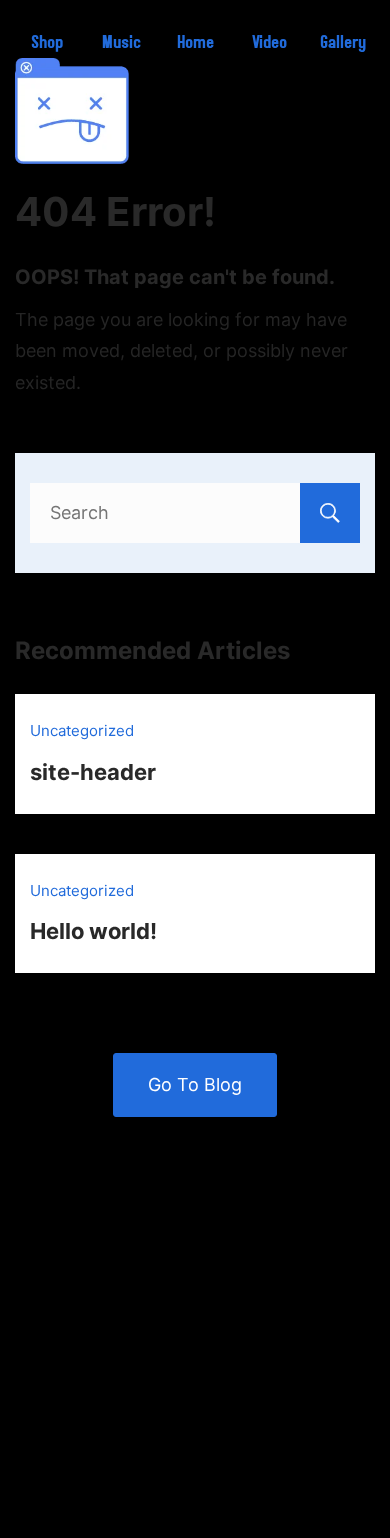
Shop (47, 43)
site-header (93, 772)
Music (121, 43)
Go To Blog (195, 1084)
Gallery (343, 43)
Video (269, 43)
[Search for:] (195, 512)
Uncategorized (82, 730)
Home (195, 43)
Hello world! (93, 931)
